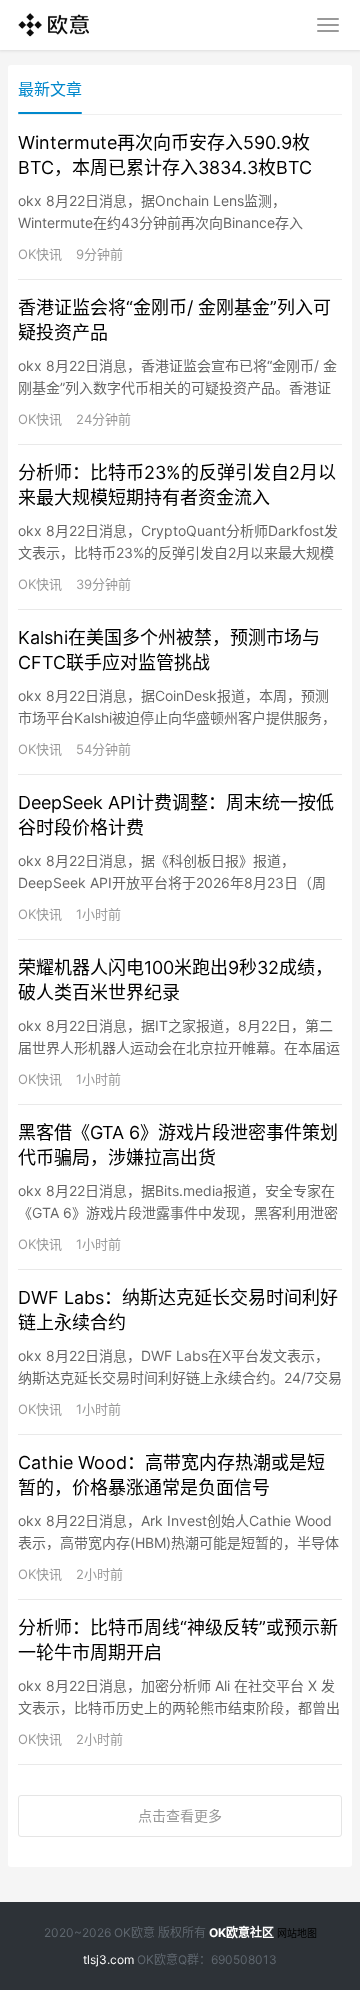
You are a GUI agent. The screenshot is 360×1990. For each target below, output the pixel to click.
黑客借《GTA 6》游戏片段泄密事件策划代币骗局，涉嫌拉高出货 (178, 1145)
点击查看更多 (180, 1815)
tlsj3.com (108, 1959)
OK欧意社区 (241, 1932)
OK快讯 (40, 254)
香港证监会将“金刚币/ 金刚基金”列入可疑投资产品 (174, 320)
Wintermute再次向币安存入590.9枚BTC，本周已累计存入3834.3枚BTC (165, 155)
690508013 (244, 1959)
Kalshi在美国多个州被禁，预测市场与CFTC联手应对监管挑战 (169, 650)
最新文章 (50, 89)
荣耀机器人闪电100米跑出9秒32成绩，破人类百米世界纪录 (175, 980)
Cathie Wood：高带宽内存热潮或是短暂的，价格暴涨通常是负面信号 (171, 1475)
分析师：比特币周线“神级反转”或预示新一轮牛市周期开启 (178, 1640)
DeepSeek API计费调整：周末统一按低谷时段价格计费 (176, 815)
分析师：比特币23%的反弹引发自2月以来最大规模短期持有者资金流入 (177, 485)
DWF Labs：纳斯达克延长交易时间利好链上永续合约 (178, 1310)
